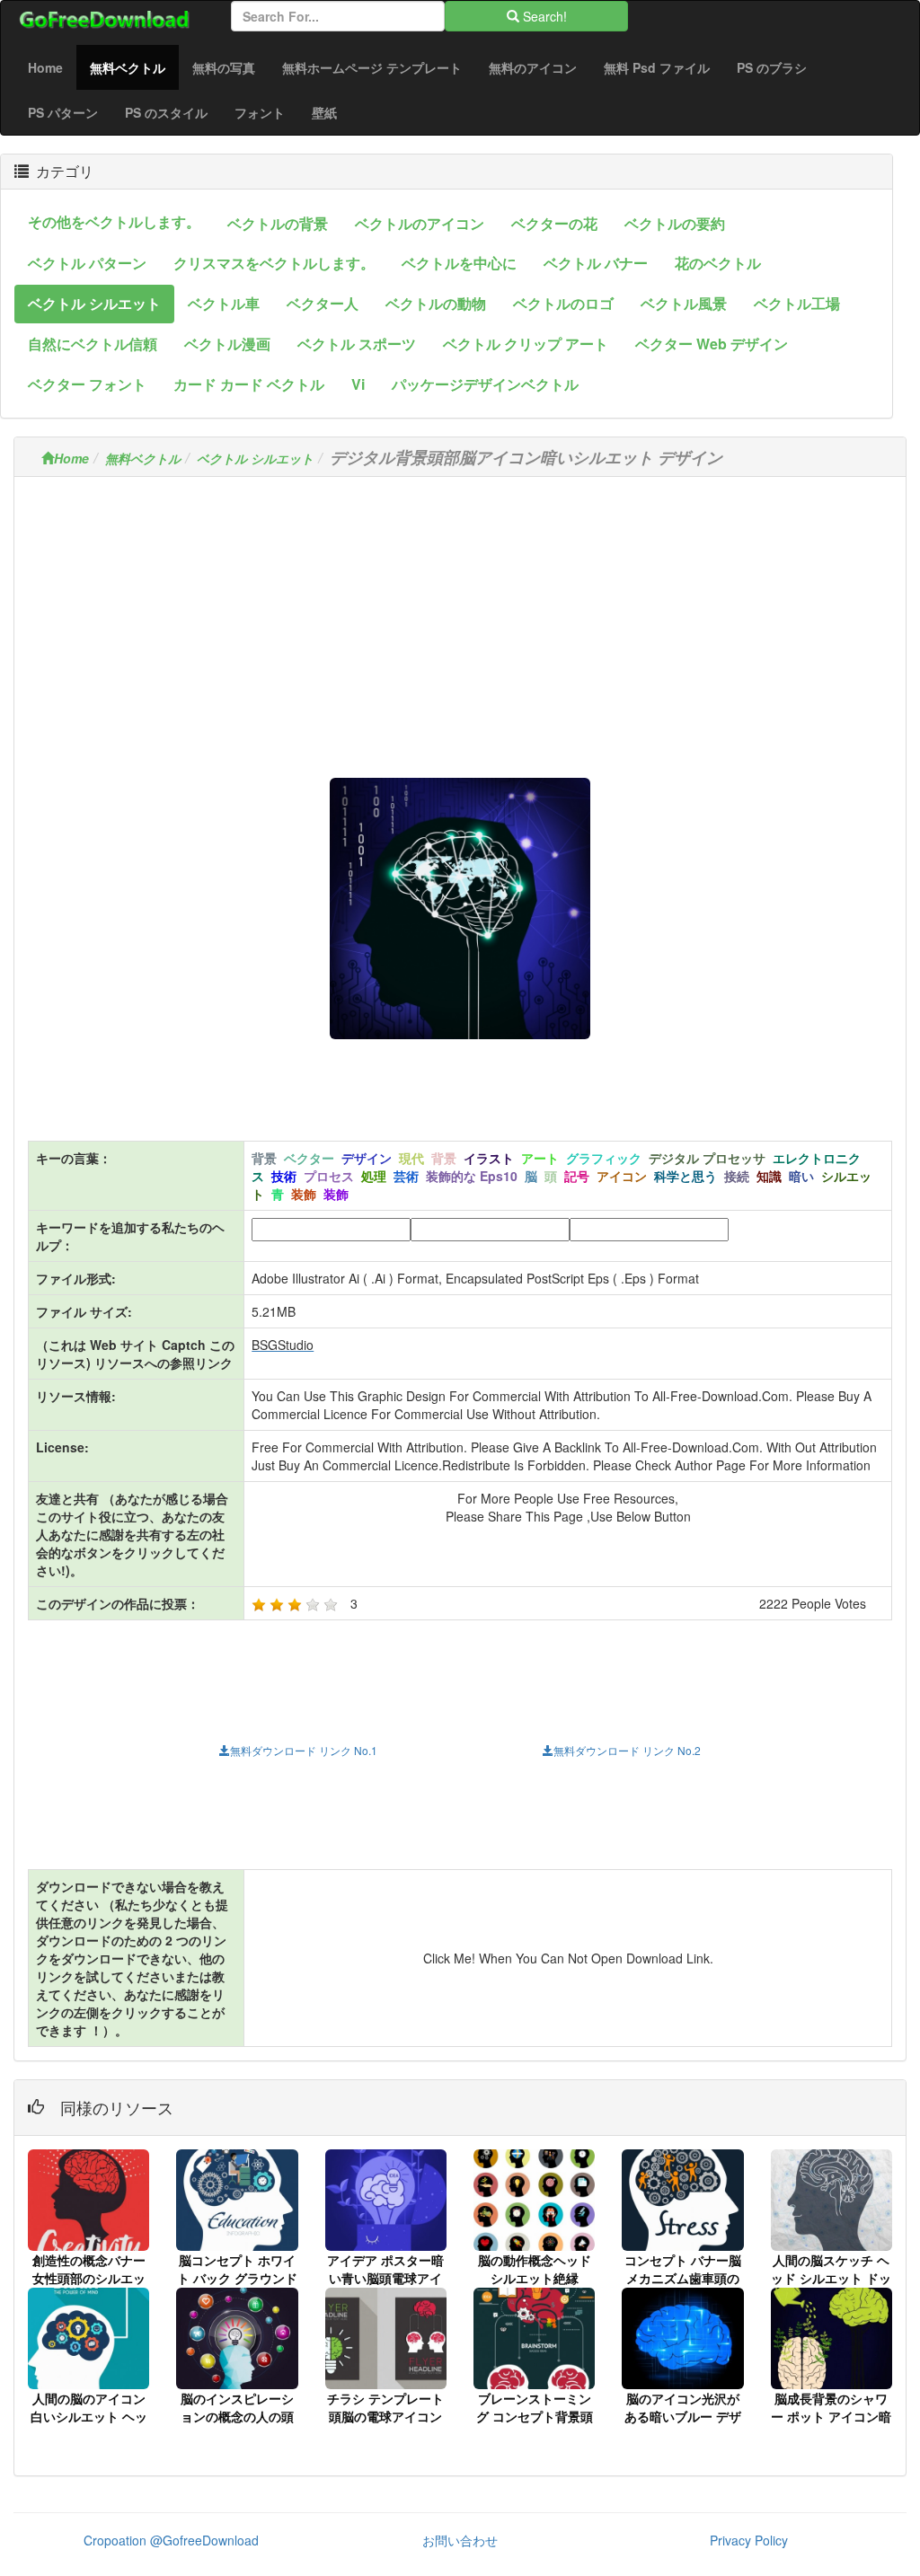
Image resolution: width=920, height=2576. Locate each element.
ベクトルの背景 (278, 223)
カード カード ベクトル (249, 384)
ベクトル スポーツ (357, 344)
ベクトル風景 (684, 303)
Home (45, 67)
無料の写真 (224, 67)
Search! (543, 16)
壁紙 (324, 112)
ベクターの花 (554, 223)
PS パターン (63, 112)
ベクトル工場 (797, 303)
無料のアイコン (533, 67)
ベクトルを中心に (459, 263)
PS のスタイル (166, 112)
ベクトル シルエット (94, 303)
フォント (260, 112)
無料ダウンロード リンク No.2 (627, 1750)
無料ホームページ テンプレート (372, 67)
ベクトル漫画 (227, 344)
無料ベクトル (134, 67)
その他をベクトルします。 (114, 221)
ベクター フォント (87, 384)
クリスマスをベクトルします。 (274, 263)
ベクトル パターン (87, 263)
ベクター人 (323, 303)
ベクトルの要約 (675, 223)
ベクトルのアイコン (420, 223)
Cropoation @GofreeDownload (171, 2540)
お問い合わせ (460, 2540)
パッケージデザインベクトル (485, 384)
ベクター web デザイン (712, 344)
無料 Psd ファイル (657, 67)
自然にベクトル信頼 (93, 344)
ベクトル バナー (596, 263)
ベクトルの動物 (436, 303)
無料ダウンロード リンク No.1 (304, 1750)
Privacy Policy (749, 2540)
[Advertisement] (460, 616)
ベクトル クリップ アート (526, 344)
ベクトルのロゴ (563, 303)
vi (358, 384)
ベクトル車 (224, 303)
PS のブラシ (772, 67)
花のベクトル (718, 263)
